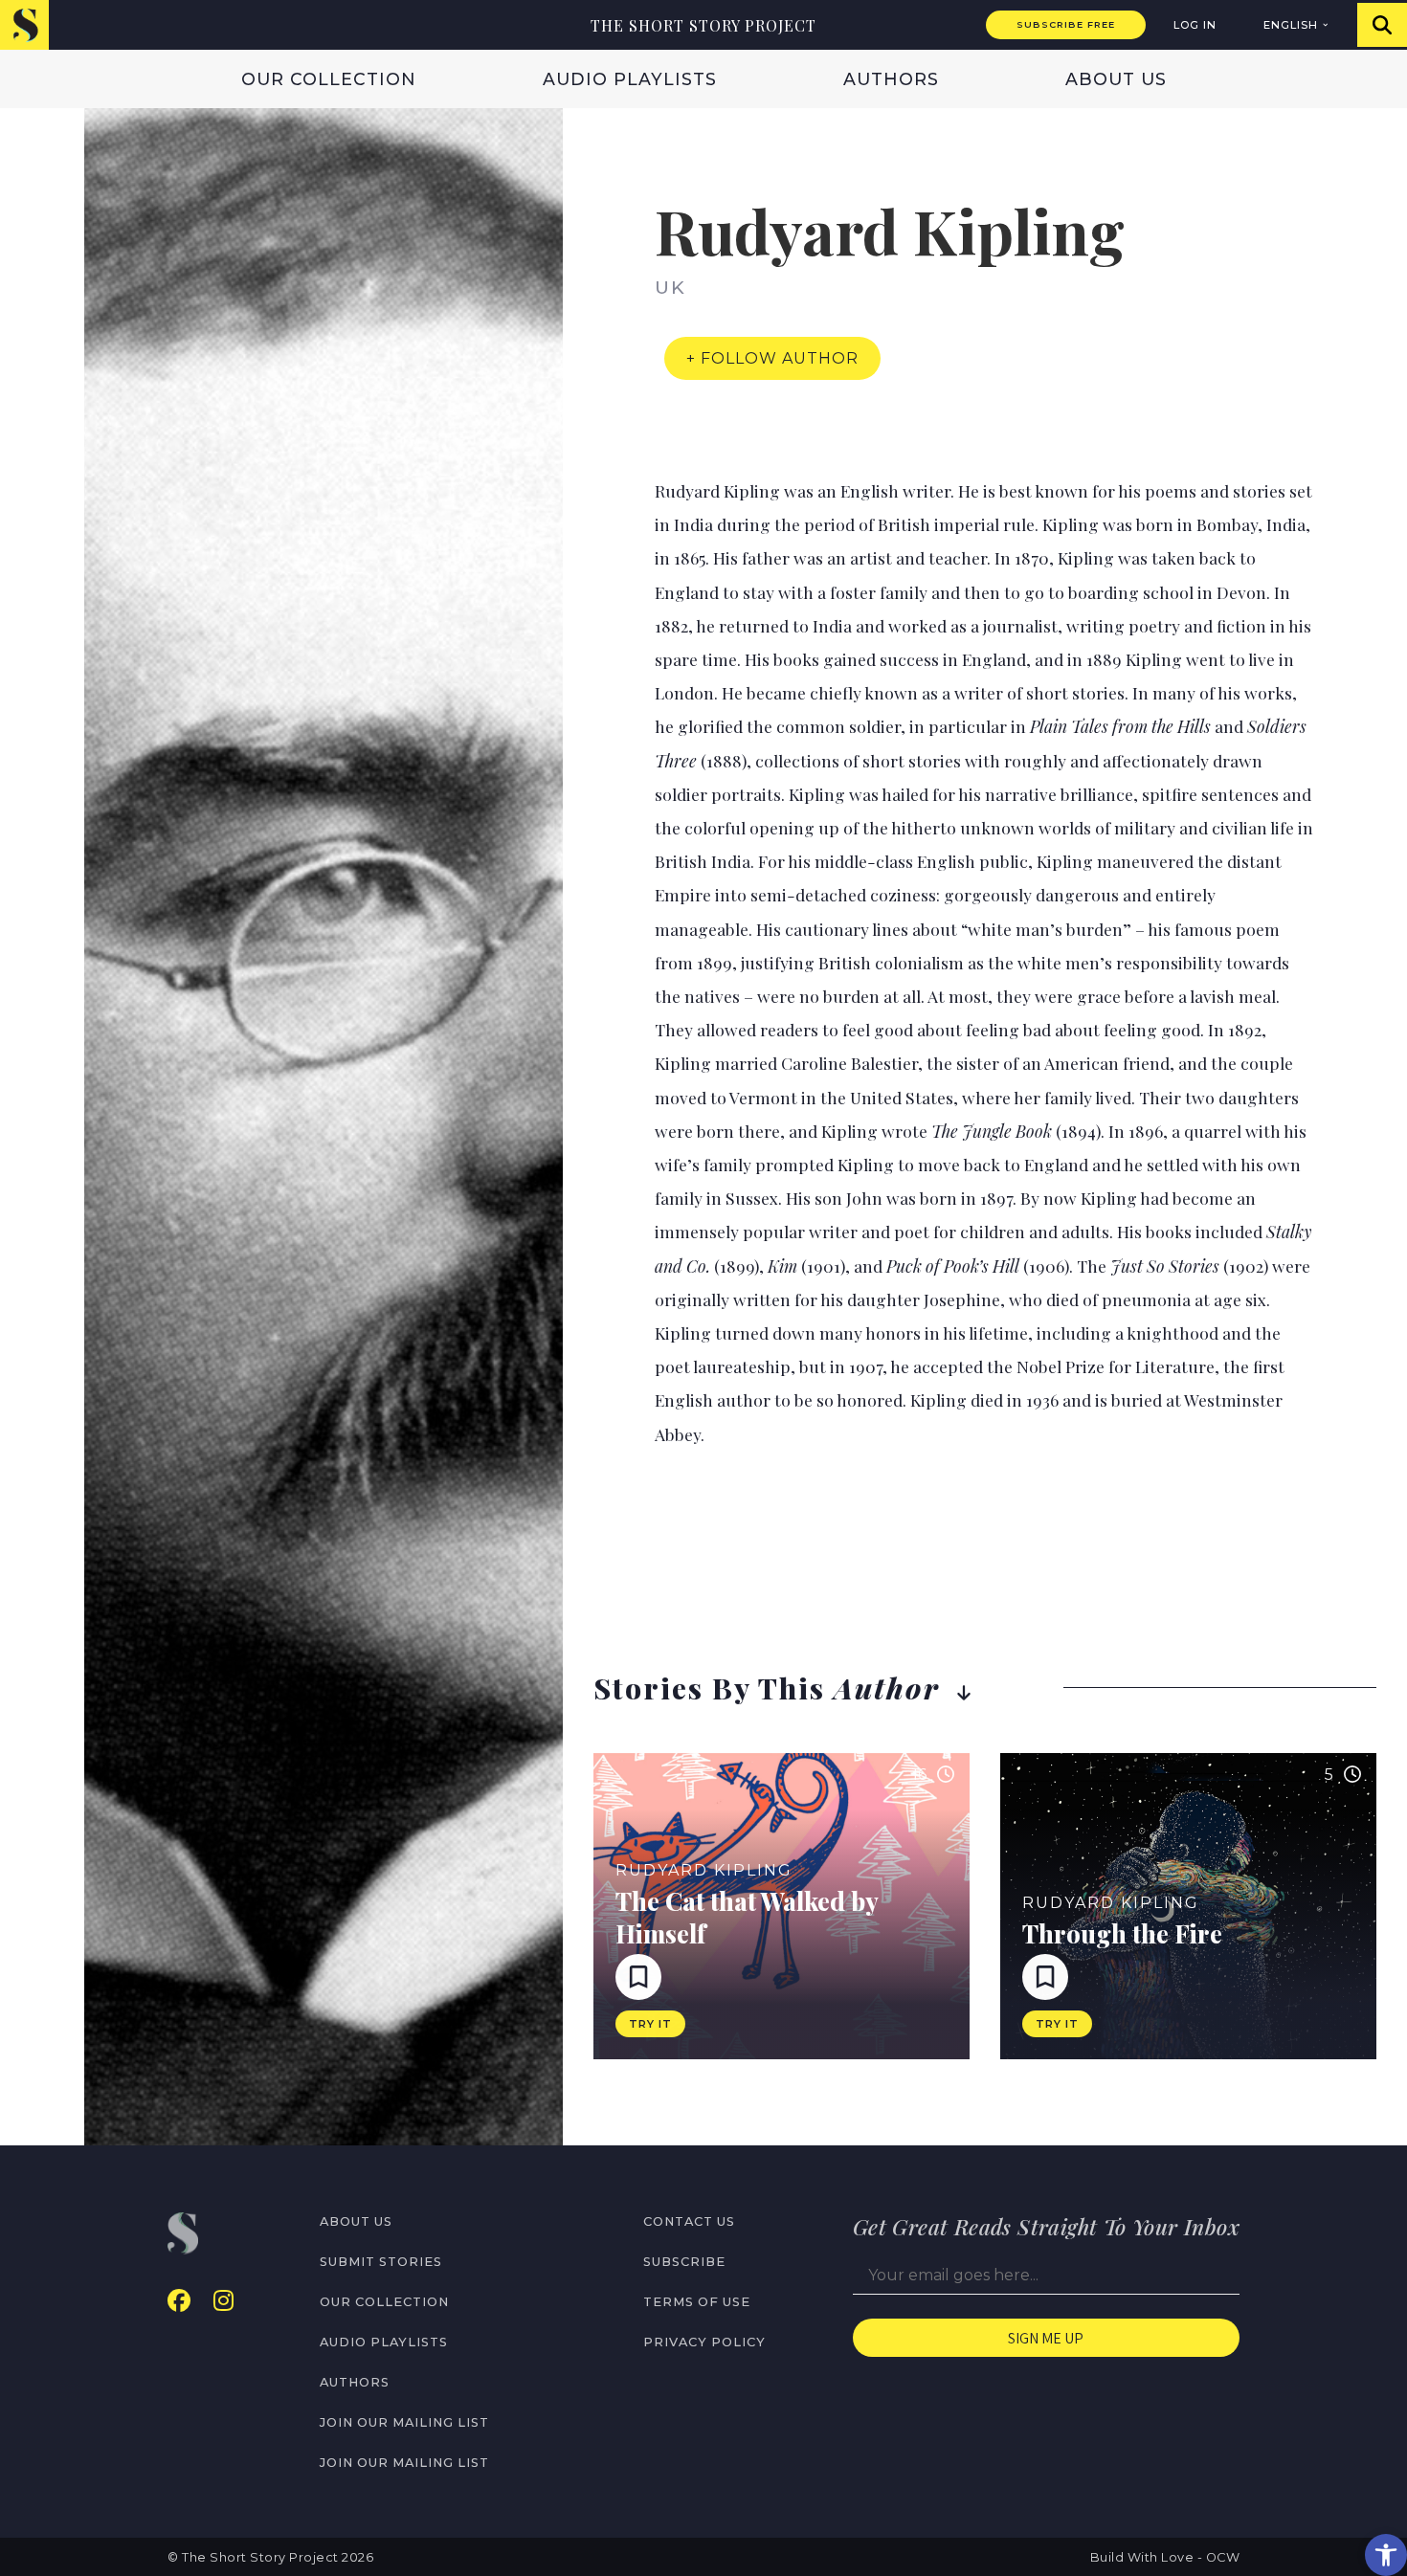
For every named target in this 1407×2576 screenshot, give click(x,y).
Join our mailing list (404, 2422)
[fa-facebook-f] (179, 2301)
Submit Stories (381, 2262)
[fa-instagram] (223, 2301)
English (1291, 25)
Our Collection (329, 79)
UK (670, 287)
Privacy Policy (704, 2342)
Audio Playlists (630, 79)
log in (1195, 25)
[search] (1382, 25)
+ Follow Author (772, 358)
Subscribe (684, 2262)
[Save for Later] (638, 1977)
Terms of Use (697, 2302)
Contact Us (689, 2221)
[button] (1386, 2555)
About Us (1116, 79)
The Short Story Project (703, 25)
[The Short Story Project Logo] (24, 24)
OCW (1223, 2557)
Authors (891, 79)
